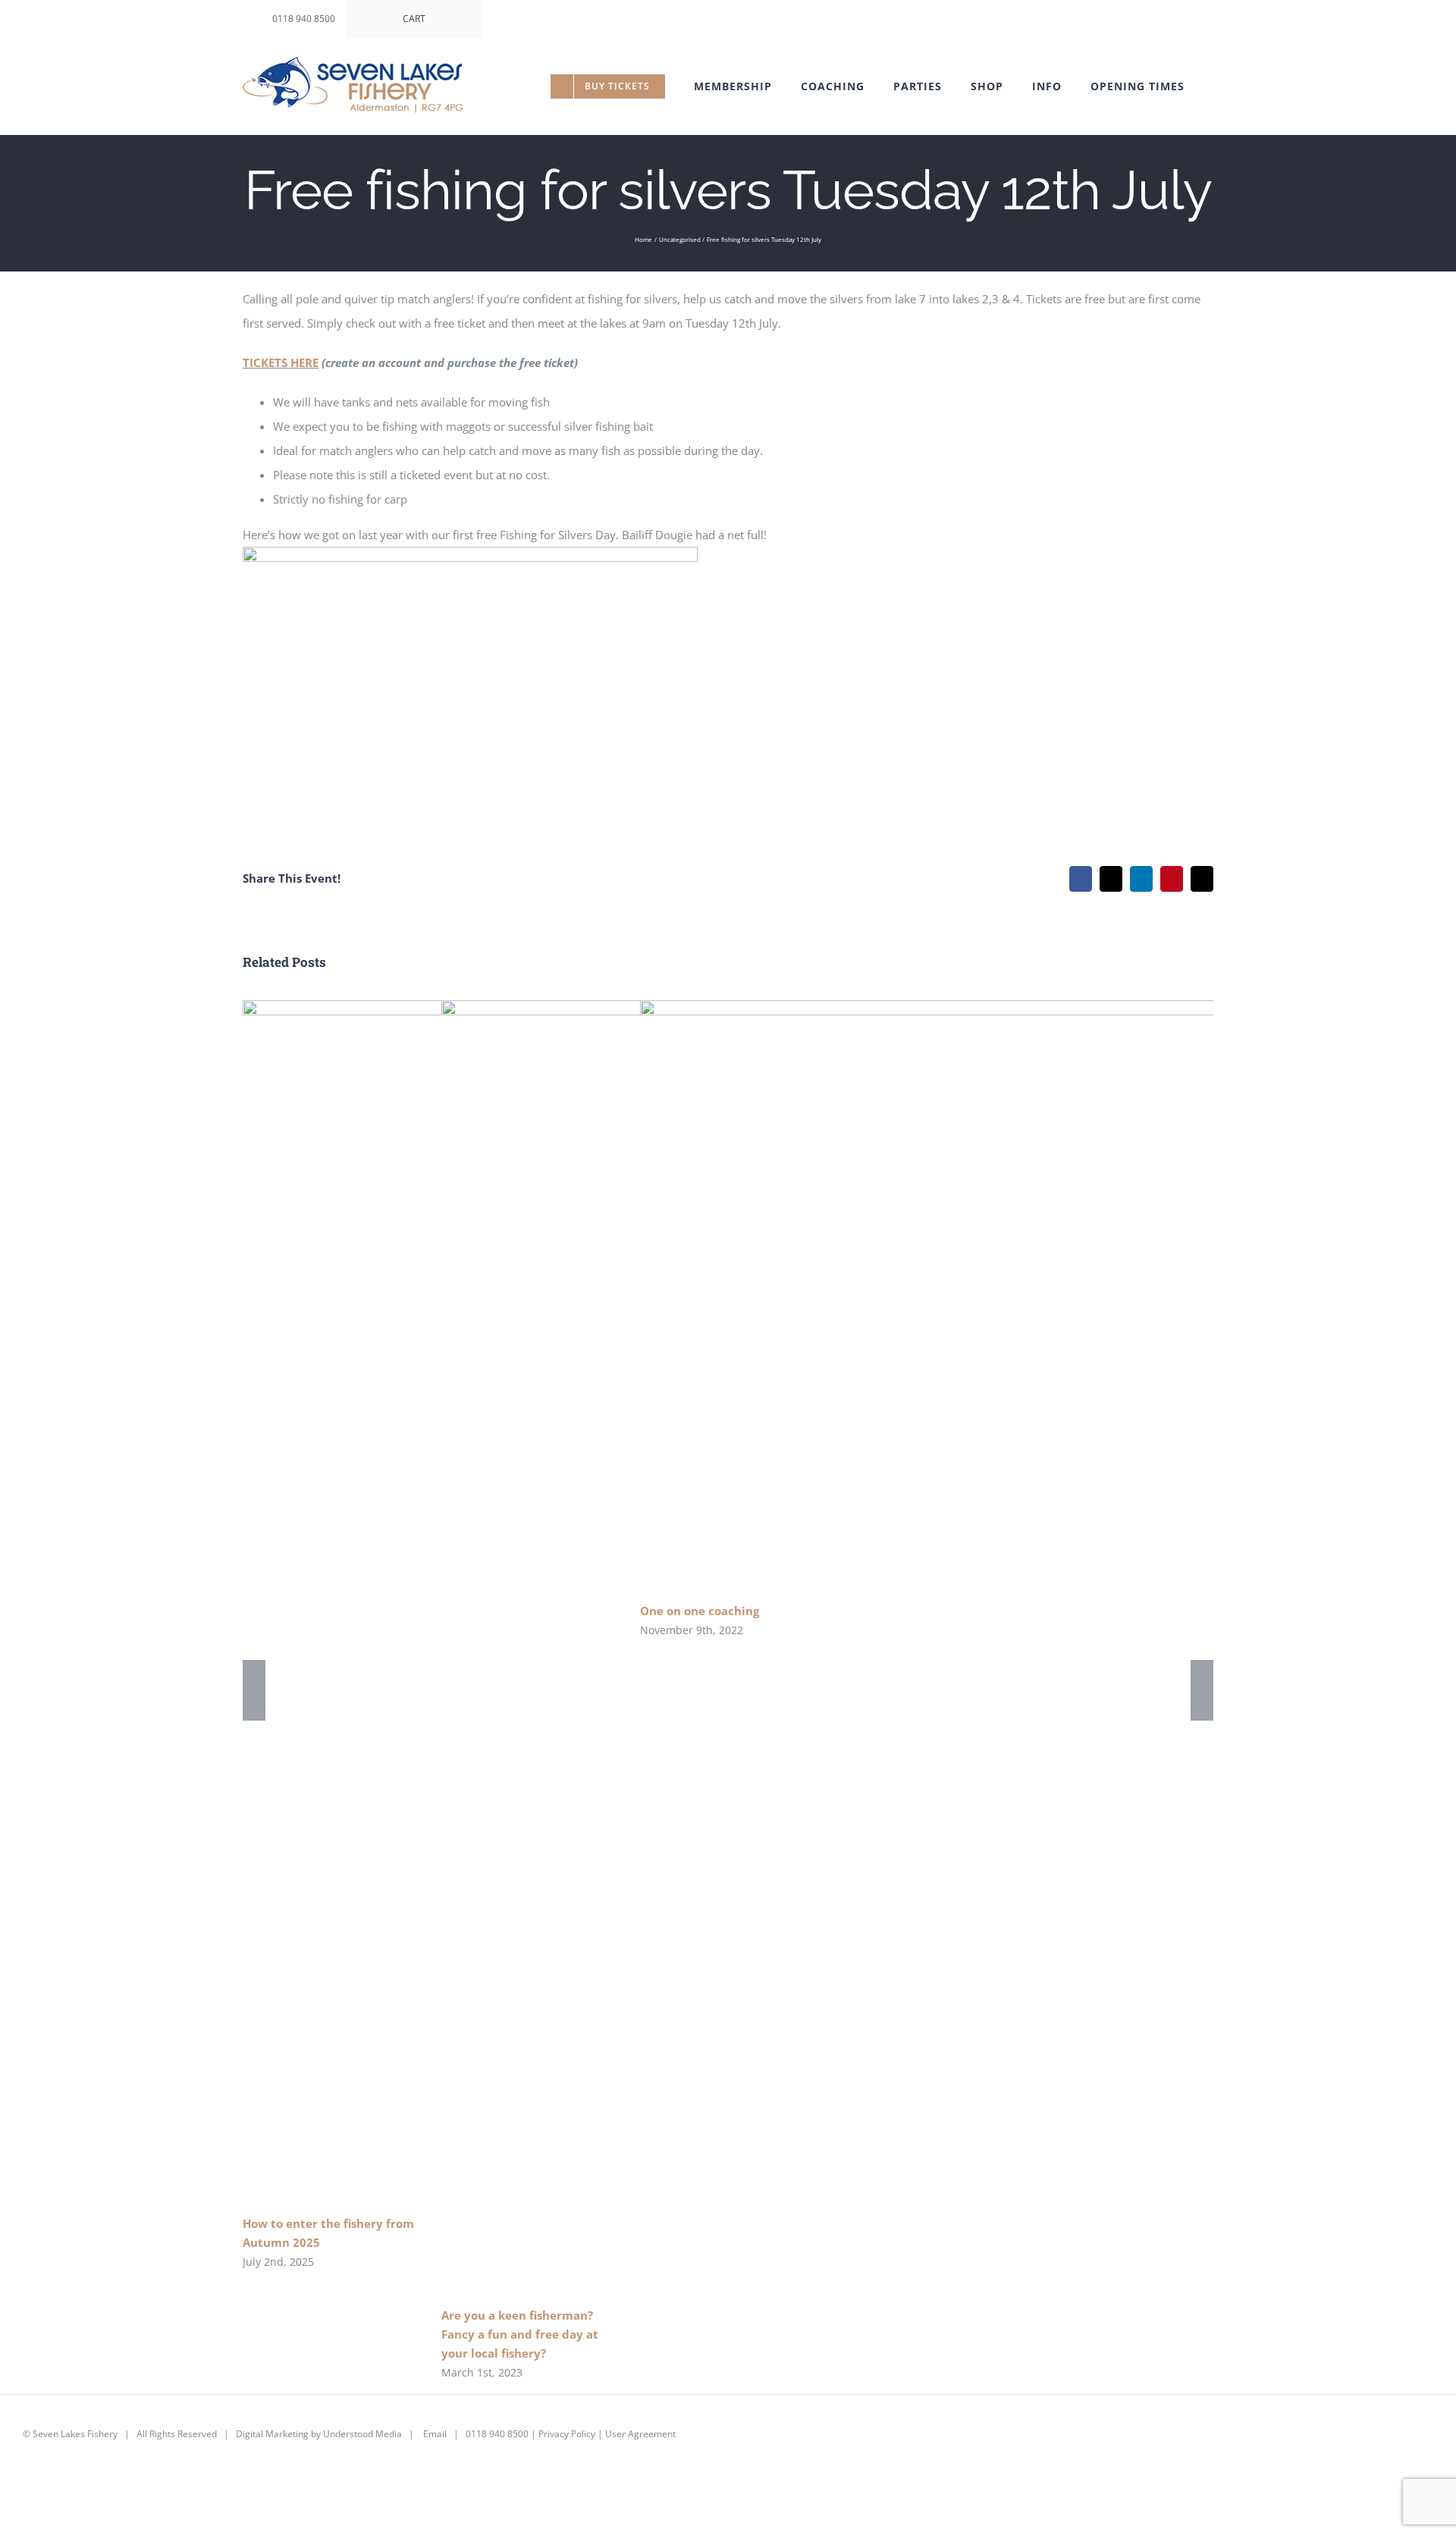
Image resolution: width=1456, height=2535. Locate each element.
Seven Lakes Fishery (75, 2434)
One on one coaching (975, 1296)
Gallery (1019, 1296)
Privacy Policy (567, 2434)
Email (435, 2434)
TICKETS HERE (281, 362)
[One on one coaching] (996, 1295)
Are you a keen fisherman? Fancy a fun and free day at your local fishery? (520, 2334)
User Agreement (640, 2434)
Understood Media (362, 2434)
